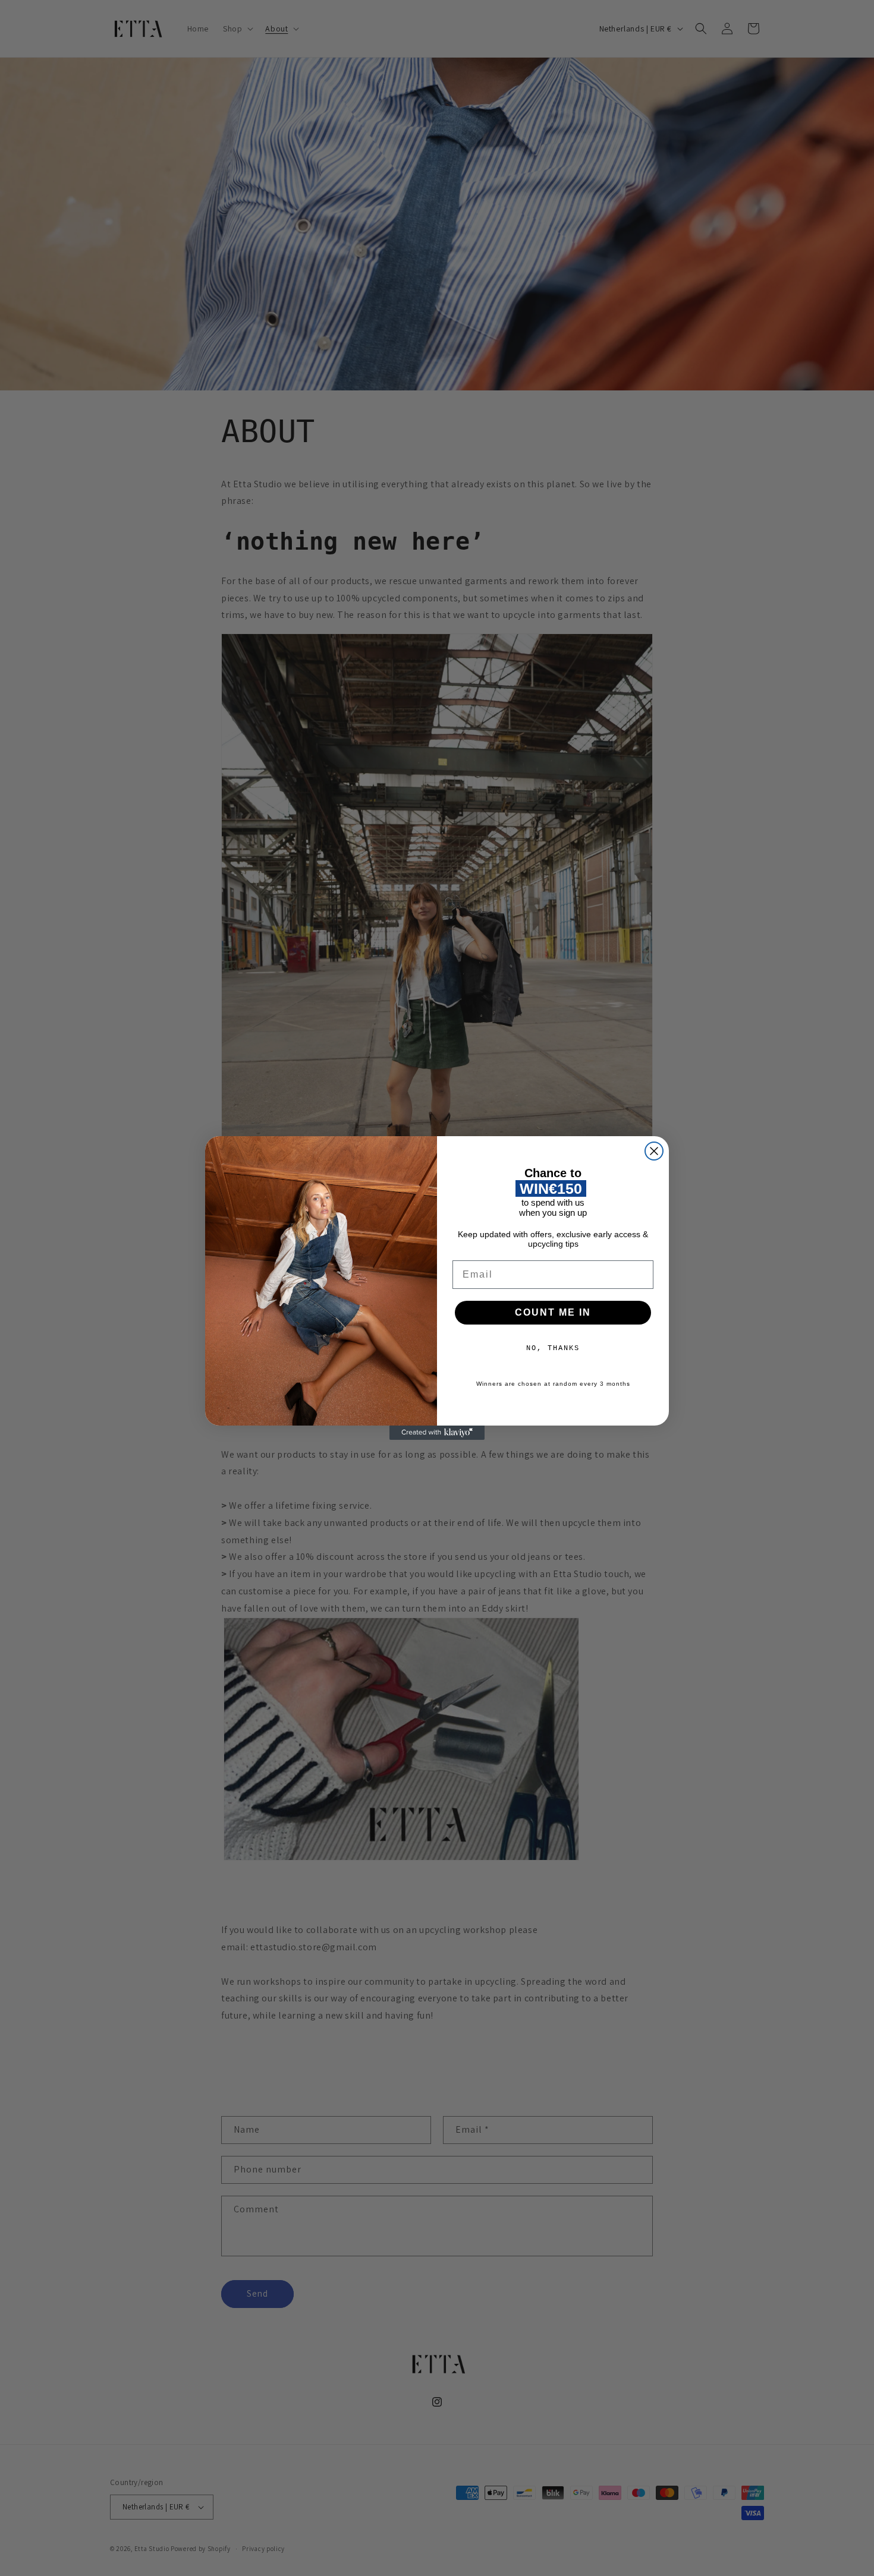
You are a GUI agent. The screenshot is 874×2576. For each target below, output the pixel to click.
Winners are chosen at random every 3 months (553, 1384)
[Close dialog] (654, 1151)
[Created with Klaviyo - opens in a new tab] (437, 1433)
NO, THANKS (553, 1348)
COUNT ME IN (553, 1312)
